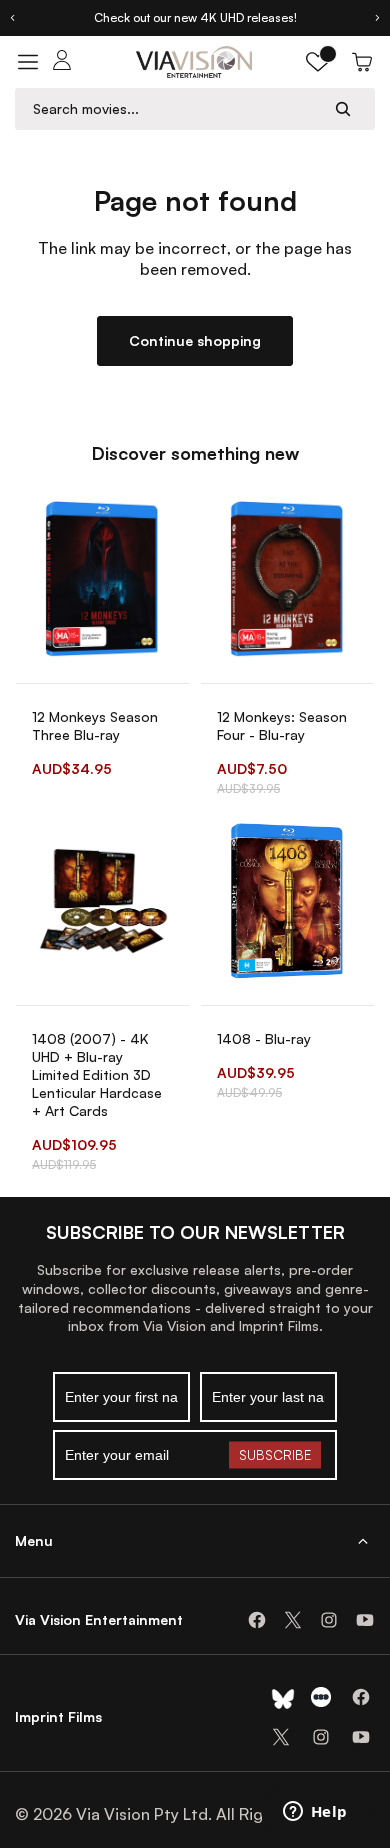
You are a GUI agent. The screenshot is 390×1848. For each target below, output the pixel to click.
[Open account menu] (62, 62)
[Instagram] (329, 1620)
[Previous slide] (12, 18)
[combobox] (176, 108)
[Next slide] (378, 18)
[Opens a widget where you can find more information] (315, 1813)
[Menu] (28, 62)
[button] (318, 62)
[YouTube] (365, 1620)
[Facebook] (257, 1620)
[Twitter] (293, 1620)
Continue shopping (195, 340)
